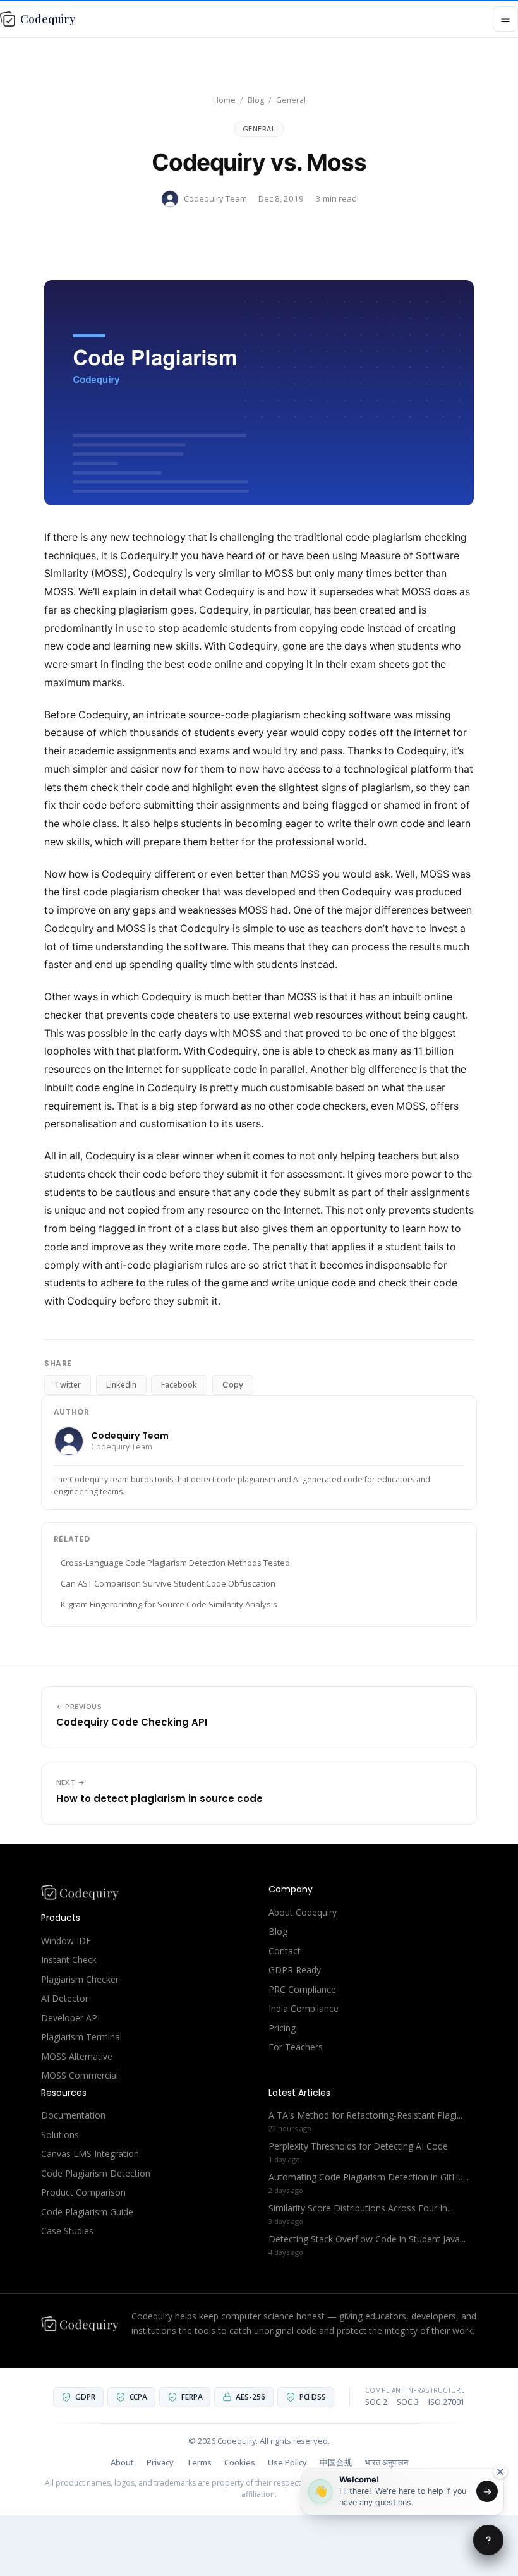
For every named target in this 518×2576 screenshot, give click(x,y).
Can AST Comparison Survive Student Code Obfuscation (168, 1583)
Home (224, 100)
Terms (199, 2462)
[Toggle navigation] (505, 19)
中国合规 (336, 2462)
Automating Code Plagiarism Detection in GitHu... (369, 2177)
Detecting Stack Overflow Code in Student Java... (367, 2239)
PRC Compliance (302, 1989)
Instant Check (69, 1960)
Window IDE (66, 1941)
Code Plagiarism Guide (87, 2212)
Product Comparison (83, 2192)
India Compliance (304, 2008)
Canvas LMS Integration (90, 2154)
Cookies (240, 2462)
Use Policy (287, 2462)
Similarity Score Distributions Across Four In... (361, 2208)
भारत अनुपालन (387, 2462)
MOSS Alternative (77, 2056)
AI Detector (65, 1998)
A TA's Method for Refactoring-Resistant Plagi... (365, 2115)
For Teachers (296, 2047)
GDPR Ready (295, 1970)
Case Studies (67, 2231)
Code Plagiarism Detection (96, 2173)
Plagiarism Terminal (81, 2037)
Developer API (70, 2018)
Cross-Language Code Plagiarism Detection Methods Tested (175, 1563)
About (122, 2462)
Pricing (282, 2028)
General (291, 100)
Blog (256, 100)
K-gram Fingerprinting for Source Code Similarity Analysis (169, 1604)
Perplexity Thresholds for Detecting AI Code (358, 2146)
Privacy (160, 2462)
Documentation (73, 2115)
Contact (285, 1951)
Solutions (60, 2135)
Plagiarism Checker (80, 1979)
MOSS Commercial (80, 2075)
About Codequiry (303, 1912)
